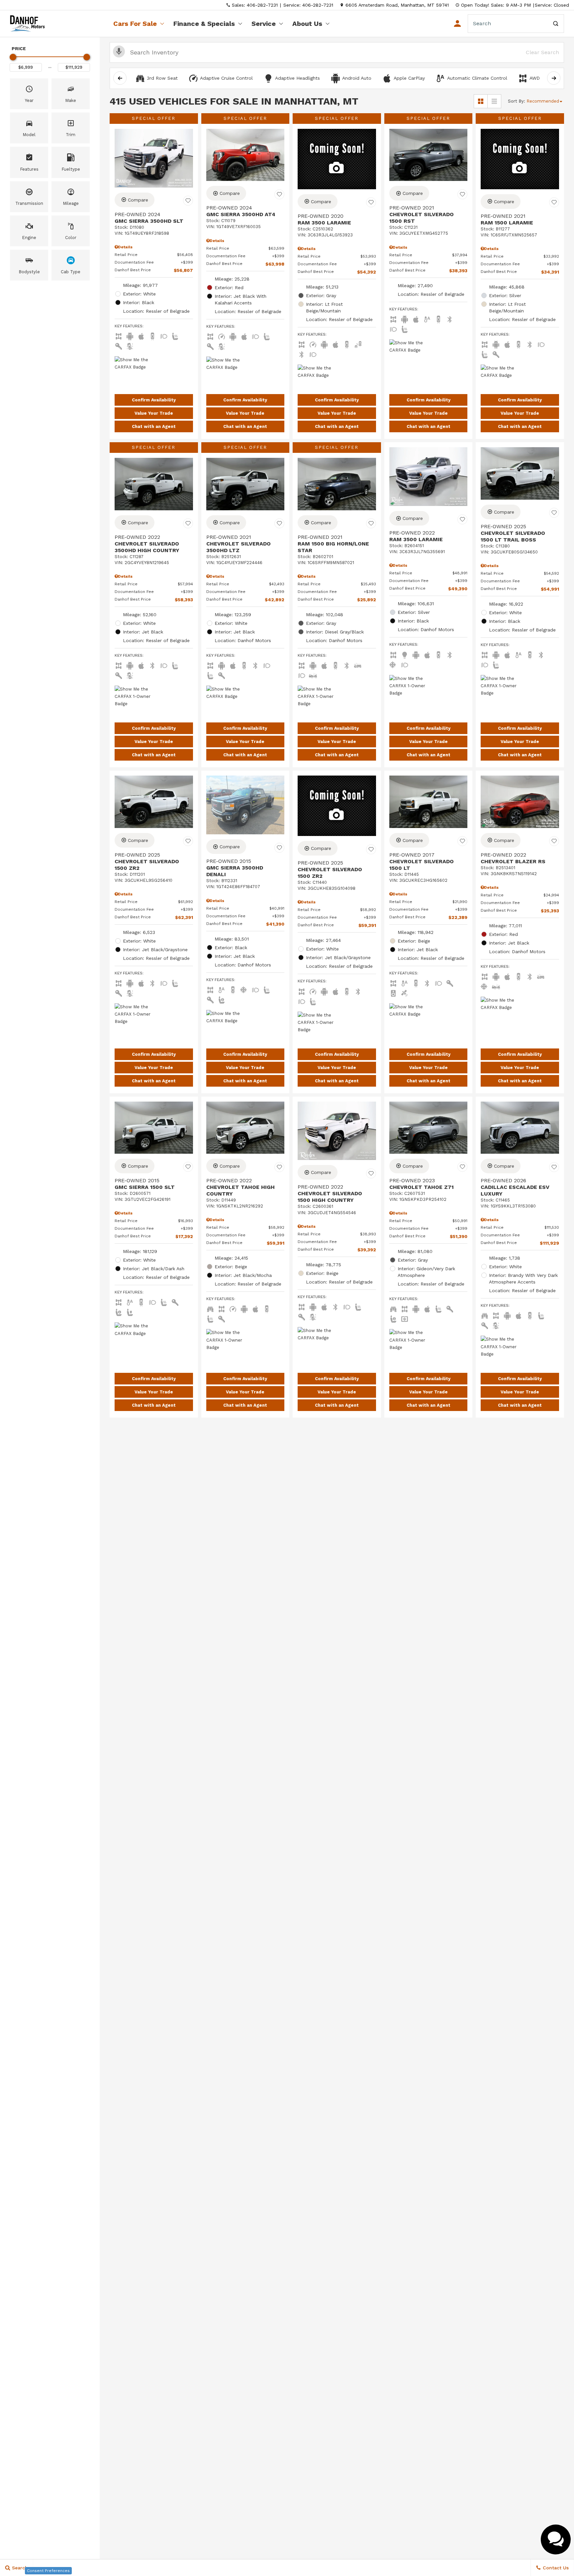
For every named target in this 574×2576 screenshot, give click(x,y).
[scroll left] (120, 78)
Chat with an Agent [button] (154, 426)
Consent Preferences (48, 2571)
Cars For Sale (135, 24)
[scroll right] (554, 78)
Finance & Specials (204, 24)
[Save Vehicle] (188, 201)
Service (264, 24)
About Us (307, 24)
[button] (29, 94)
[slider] (13, 57)
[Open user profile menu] (457, 24)
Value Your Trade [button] (154, 413)
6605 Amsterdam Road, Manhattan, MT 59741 (397, 5)
